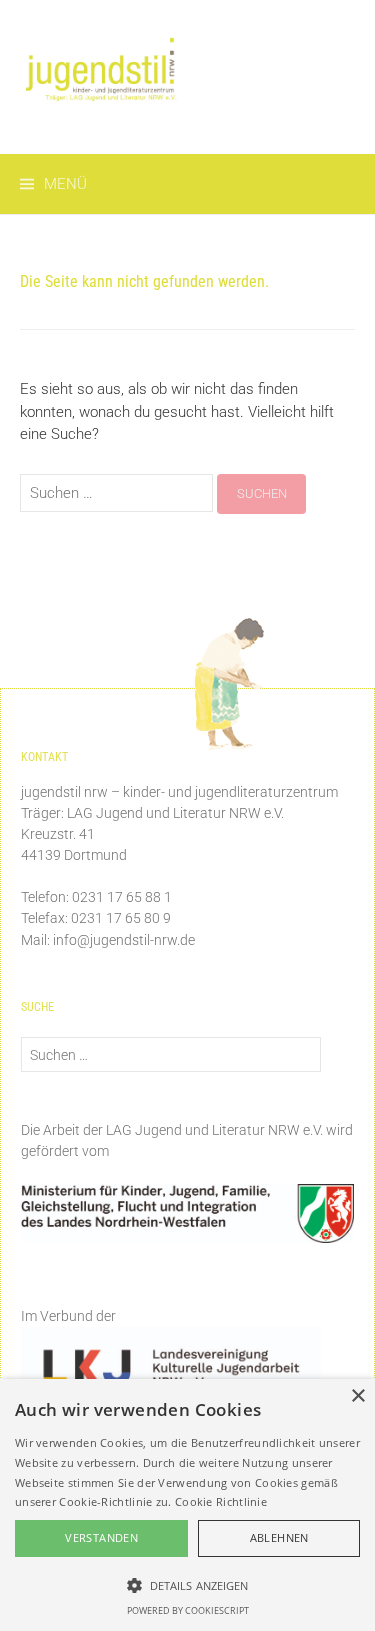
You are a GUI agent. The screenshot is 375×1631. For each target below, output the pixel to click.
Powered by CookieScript (188, 1610)
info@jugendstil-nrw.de (124, 940)
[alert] (187, 1505)
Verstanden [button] (101, 1537)
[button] (187, 1585)
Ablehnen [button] (279, 1537)
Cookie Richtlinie (221, 1501)
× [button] (357, 1396)
